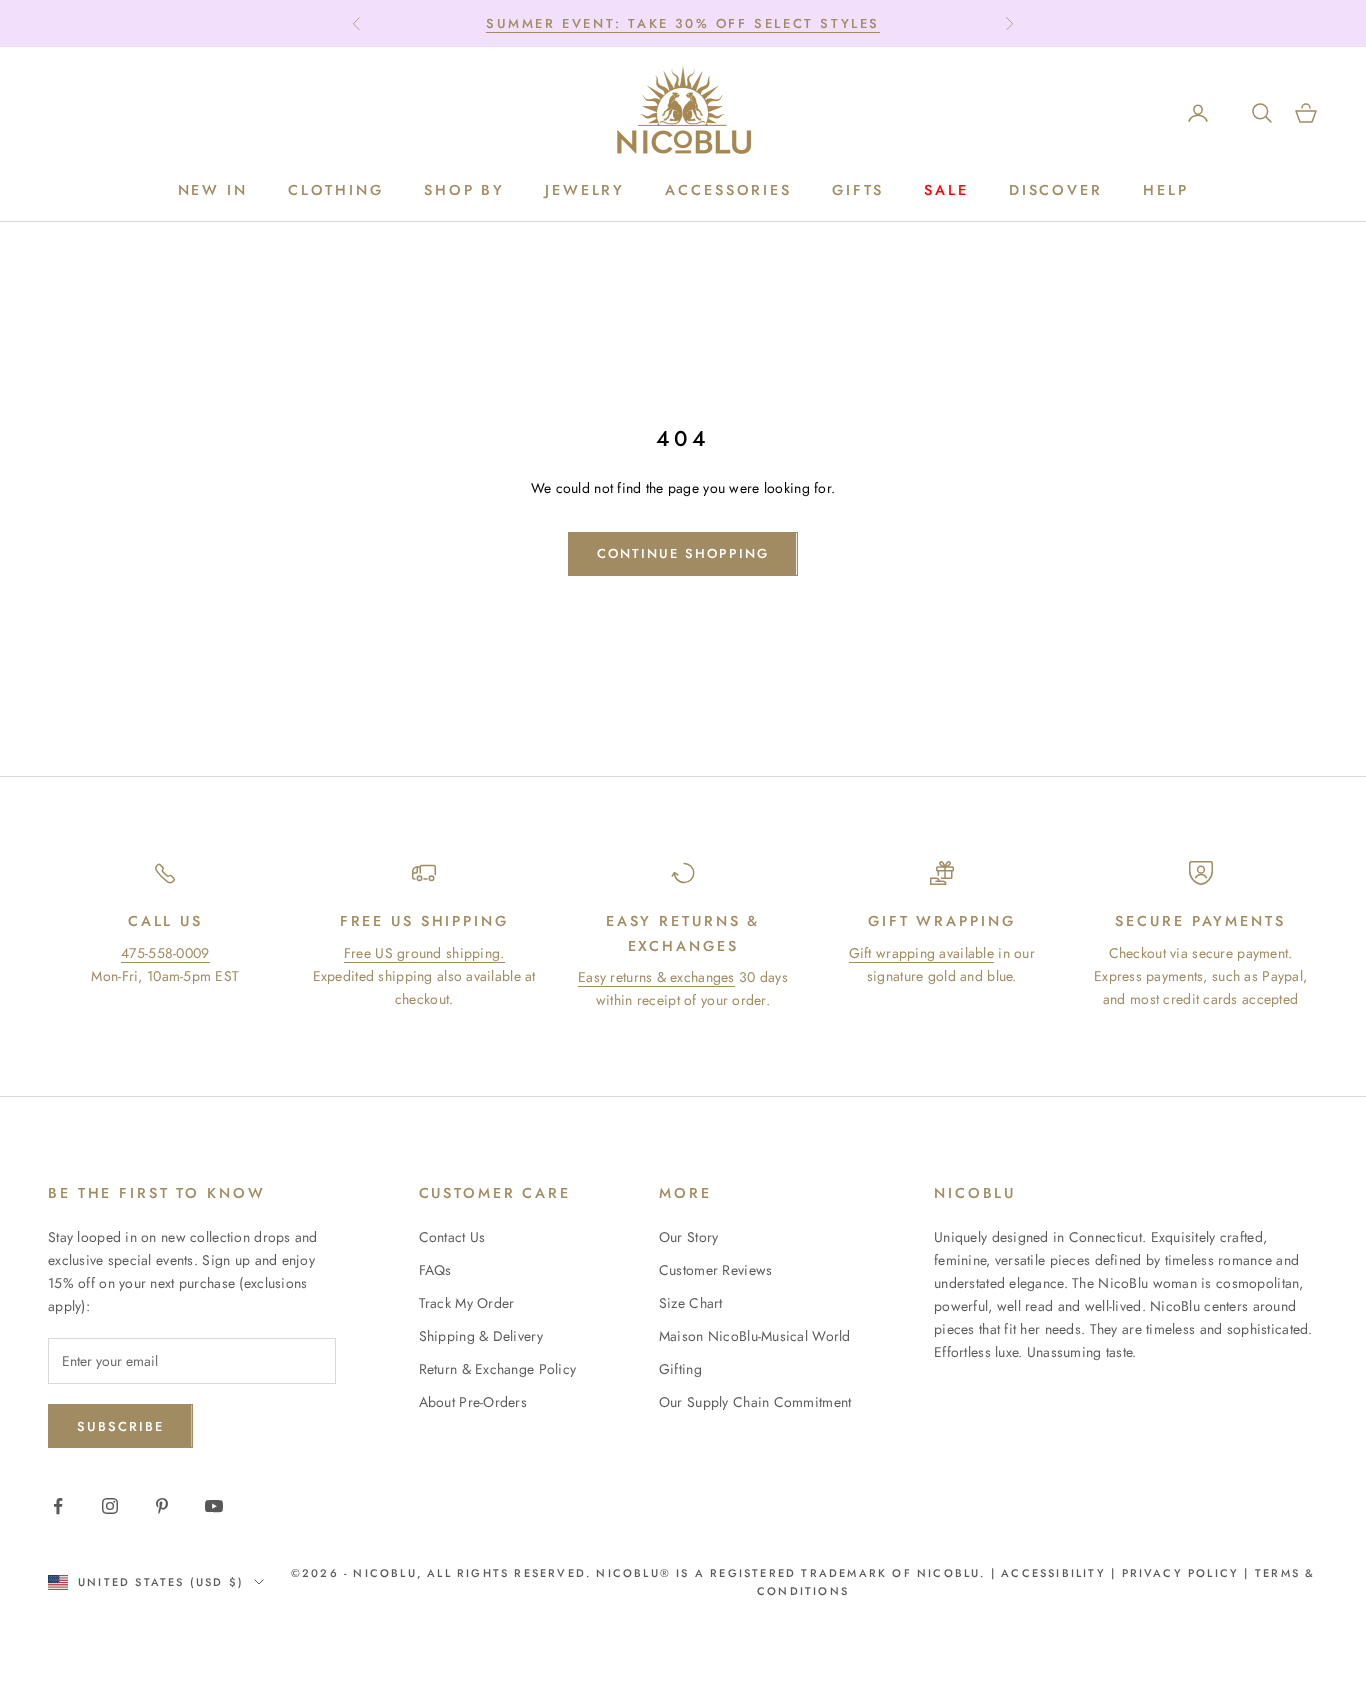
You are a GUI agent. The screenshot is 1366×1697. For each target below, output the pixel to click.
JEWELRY (585, 191)
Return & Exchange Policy (498, 1369)
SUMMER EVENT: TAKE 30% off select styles (683, 23)
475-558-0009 (165, 953)
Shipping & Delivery (481, 1336)
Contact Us (452, 1237)
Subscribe (120, 1426)
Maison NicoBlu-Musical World (755, 1336)
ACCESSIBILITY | (1061, 1573)
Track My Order (467, 1303)
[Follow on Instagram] (110, 1506)
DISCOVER (1056, 191)
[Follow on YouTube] (214, 1506)
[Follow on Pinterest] (162, 1506)
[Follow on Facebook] (58, 1506)
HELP (1166, 191)
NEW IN (213, 191)
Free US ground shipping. (424, 953)
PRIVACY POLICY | (1186, 1573)
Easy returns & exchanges (656, 977)
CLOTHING (336, 191)
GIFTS (858, 191)
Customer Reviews (715, 1270)
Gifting (680, 1369)
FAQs (435, 1270)
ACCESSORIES (728, 191)
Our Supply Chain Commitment (755, 1402)
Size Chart (691, 1303)
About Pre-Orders (473, 1402)
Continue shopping (682, 553)
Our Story (689, 1237)
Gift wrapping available (921, 953)
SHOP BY (464, 191)
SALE (946, 191)
